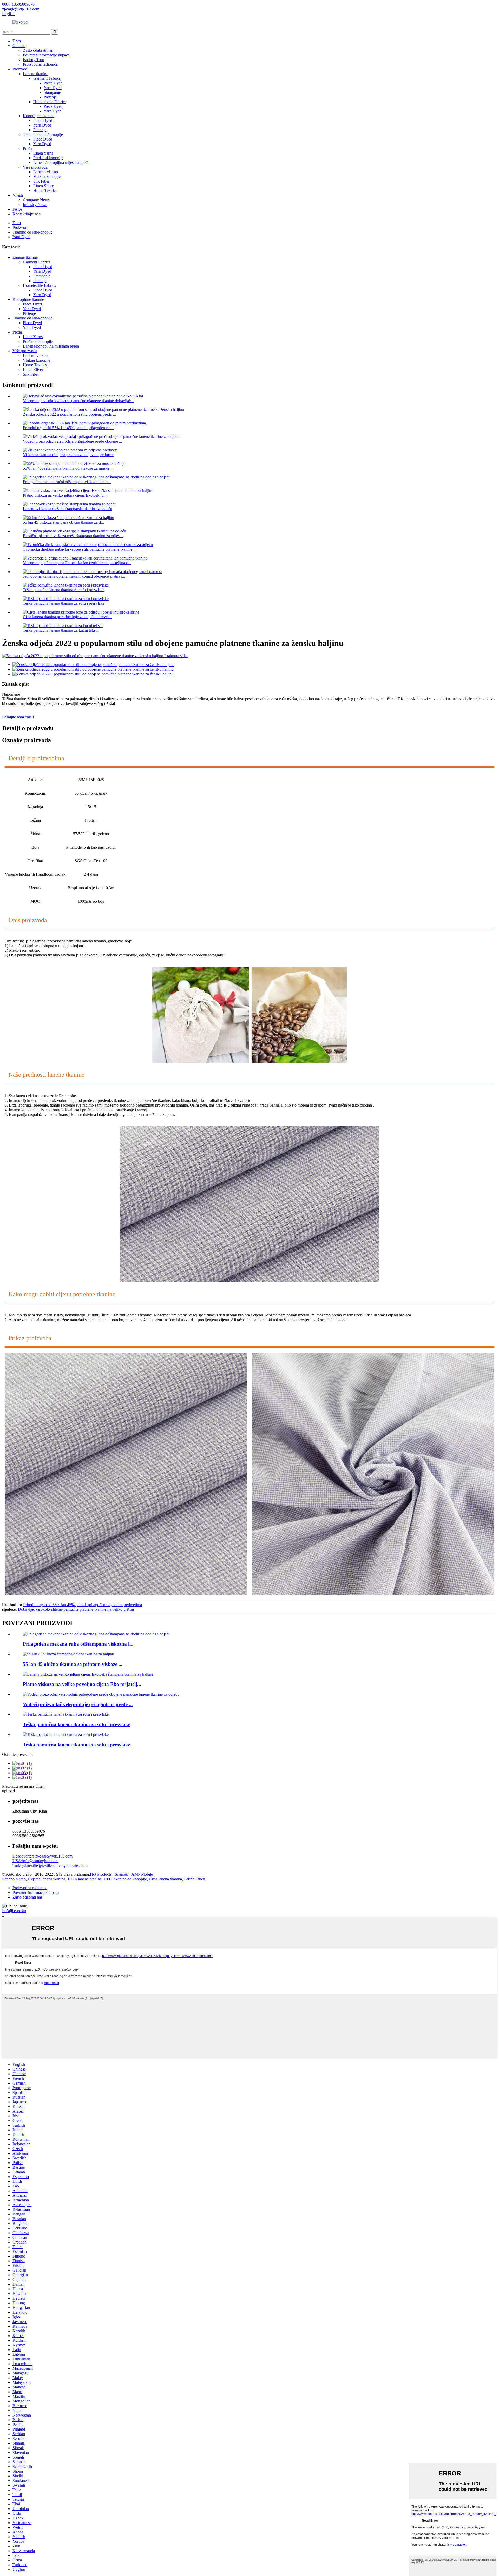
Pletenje (50, 97)
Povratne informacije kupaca (46, 55)
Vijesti (18, 195)
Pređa (28, 148)
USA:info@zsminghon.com (35, 1861)
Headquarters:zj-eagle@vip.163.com (42, 1856)
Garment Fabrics (47, 78)
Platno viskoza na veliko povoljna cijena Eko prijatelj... (82, 1684)
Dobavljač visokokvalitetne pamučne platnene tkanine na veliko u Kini (76, 1609)
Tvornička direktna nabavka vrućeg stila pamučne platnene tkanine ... (80, 549)
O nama (19, 46)
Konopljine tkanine (39, 116)
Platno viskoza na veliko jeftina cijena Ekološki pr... (65, 495)
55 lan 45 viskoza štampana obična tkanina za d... (63, 522)
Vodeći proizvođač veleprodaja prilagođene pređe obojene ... (73, 441)
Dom (17, 41)
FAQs (17, 209)
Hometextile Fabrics (50, 102)
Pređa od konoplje (48, 158)
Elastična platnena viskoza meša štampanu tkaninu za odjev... (73, 536)
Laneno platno (14, 1879)
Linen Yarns (43, 153)
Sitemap (122, 1874)
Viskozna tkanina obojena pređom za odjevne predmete (68, 455)
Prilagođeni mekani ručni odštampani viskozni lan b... (67, 482)
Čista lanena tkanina (165, 1879)
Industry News (35, 205)
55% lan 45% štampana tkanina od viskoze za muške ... (68, 468)
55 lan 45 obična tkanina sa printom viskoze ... (73, 1664)
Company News (36, 200)
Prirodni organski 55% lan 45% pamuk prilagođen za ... (68, 428)
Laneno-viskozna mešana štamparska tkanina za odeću (68, 509)
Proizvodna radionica (40, 64)
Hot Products (101, 1874)
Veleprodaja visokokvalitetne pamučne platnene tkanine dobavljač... (78, 401)
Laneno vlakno (46, 172)
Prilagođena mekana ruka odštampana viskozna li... (79, 1644)
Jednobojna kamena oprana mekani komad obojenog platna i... (74, 576)
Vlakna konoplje (47, 177)
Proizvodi (20, 69)
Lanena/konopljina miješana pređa (61, 162)
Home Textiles (45, 191)
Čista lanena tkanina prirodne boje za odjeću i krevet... (67, 617)
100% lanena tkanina (84, 1879)
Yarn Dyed (53, 88)
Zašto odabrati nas (38, 50)
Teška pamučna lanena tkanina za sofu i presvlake (64, 590)
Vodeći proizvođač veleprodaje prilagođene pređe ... (78, 1704)
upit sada (9, 1791)
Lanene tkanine (35, 74)
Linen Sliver (43, 186)
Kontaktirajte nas (26, 214)
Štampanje (52, 92)
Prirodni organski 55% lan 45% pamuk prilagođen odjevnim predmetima (83, 1605)
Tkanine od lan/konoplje (43, 134)
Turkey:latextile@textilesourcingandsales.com (50, 1865)
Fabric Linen (195, 1879)
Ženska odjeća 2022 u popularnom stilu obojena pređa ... (69, 414)
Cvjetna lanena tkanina (47, 1879)
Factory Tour (34, 60)
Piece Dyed (53, 83)
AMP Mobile (142, 1874)
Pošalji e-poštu (14, 1911)
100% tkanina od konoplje (125, 1879)
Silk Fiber (41, 181)
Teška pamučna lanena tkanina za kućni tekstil (61, 630)
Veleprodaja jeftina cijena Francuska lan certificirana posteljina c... (77, 563)
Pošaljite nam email (18, 717)
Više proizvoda (35, 167)
